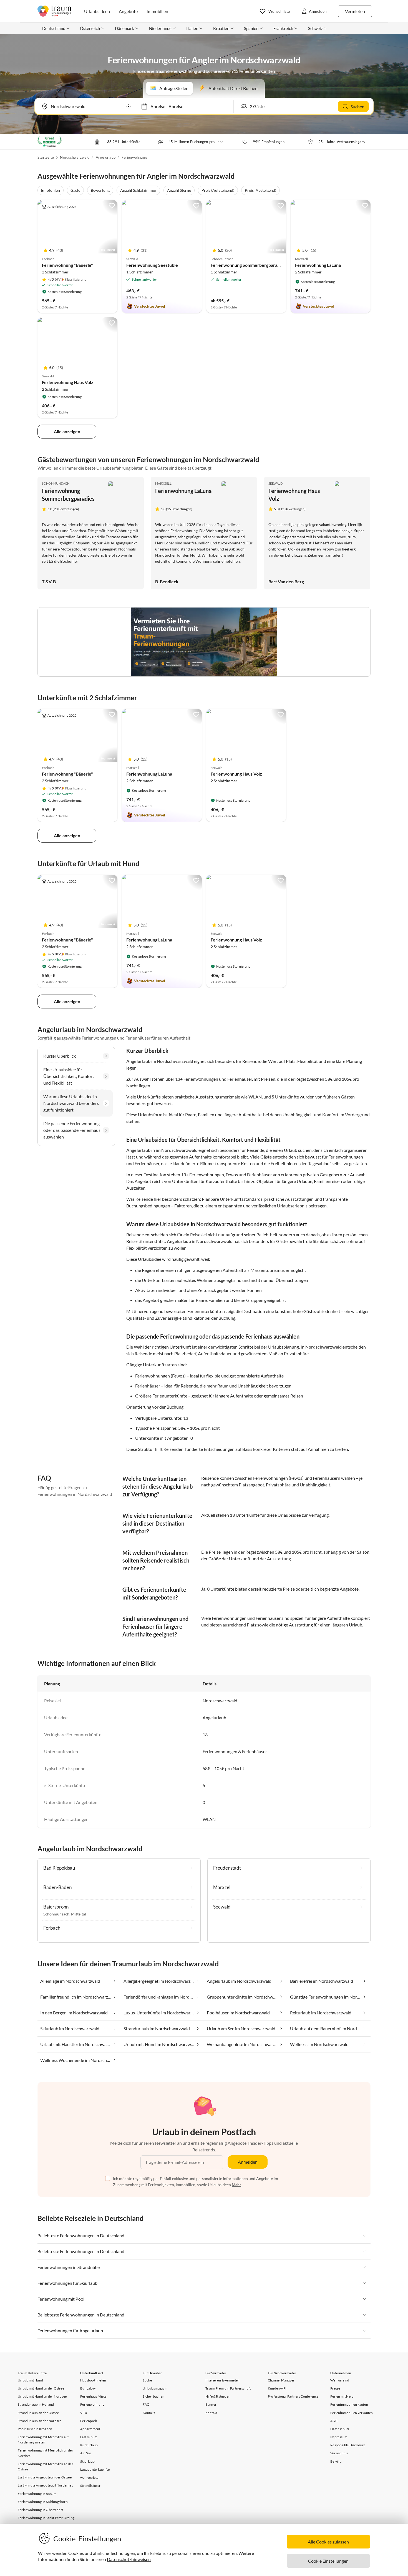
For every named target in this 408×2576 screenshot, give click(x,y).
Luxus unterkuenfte (95, 2469)
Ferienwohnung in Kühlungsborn (43, 2502)
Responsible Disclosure (348, 2445)
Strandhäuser (90, 2486)
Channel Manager (281, 2380)
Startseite (46, 157)
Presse (335, 2388)
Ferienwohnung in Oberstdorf (40, 2510)
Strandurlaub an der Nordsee (40, 2421)
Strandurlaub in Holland (36, 2404)
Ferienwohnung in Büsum (37, 2494)
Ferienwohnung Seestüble (152, 265)
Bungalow (88, 2388)
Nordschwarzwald (75, 157)
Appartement (90, 2429)
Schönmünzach (56, 483)
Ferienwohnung (134, 157)
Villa (84, 2413)
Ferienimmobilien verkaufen (352, 2413)
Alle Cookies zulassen (328, 2542)
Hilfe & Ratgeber (218, 2396)
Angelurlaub (106, 157)
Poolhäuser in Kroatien (35, 2429)
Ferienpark (89, 2421)
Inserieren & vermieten (222, 2380)
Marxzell (163, 483)
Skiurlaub (87, 2461)
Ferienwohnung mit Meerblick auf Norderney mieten (43, 2440)
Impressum (339, 2437)
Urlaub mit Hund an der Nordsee (42, 2396)
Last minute (89, 2437)
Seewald (276, 483)
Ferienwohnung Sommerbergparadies (248, 265)
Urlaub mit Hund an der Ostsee (41, 2388)
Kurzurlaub (89, 2445)
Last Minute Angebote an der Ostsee (45, 2477)
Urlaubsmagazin (155, 2388)
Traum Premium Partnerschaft (228, 2388)
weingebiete (89, 2477)
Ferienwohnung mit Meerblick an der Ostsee (46, 2467)
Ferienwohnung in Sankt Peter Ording (46, 2518)
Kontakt (149, 2413)
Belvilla (336, 2461)
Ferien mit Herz (342, 2396)
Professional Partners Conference (293, 2396)
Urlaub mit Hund (30, 2380)
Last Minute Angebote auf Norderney (46, 2485)
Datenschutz (340, 2429)
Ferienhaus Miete (93, 2396)
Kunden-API (277, 2388)
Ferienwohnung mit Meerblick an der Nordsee (46, 2453)
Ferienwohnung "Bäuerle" (67, 265)
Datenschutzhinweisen (129, 2559)
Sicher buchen (153, 2396)
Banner (211, 2404)
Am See (86, 2453)
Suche (147, 2380)
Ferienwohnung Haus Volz (68, 382)
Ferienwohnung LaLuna (318, 265)
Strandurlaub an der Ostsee (38, 2413)
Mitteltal (79, 1914)
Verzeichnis (339, 2453)
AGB (334, 2421)
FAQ (146, 2404)
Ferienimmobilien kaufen (349, 2404)
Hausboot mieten (93, 2380)
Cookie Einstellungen (328, 2561)
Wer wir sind (340, 2380)
